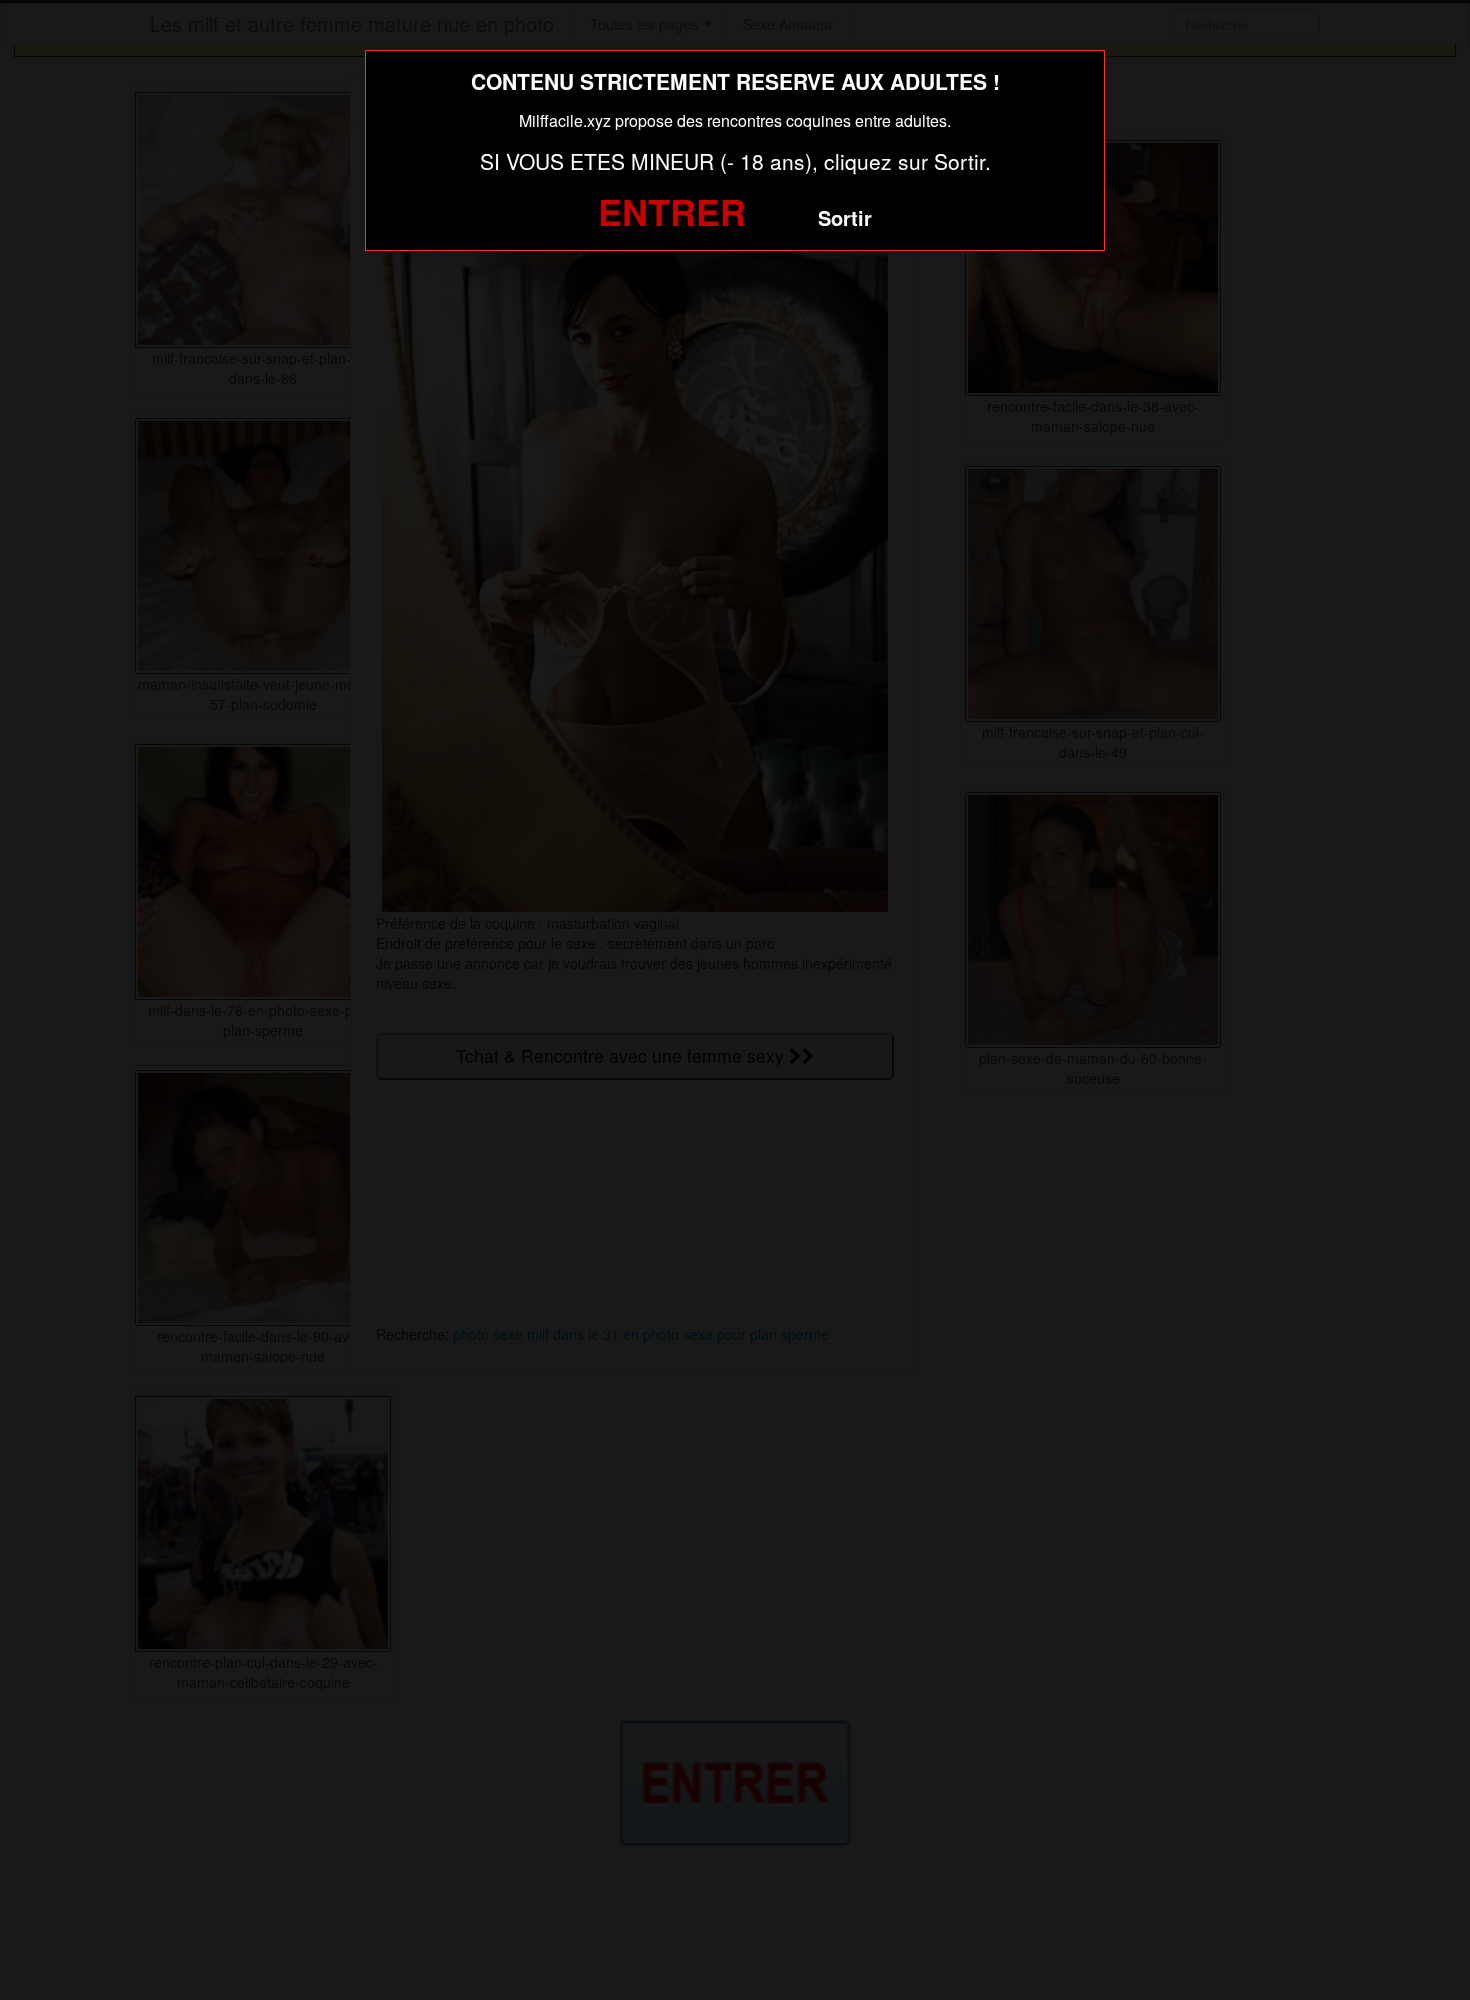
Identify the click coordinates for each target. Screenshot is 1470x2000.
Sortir (845, 217)
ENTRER (672, 211)
